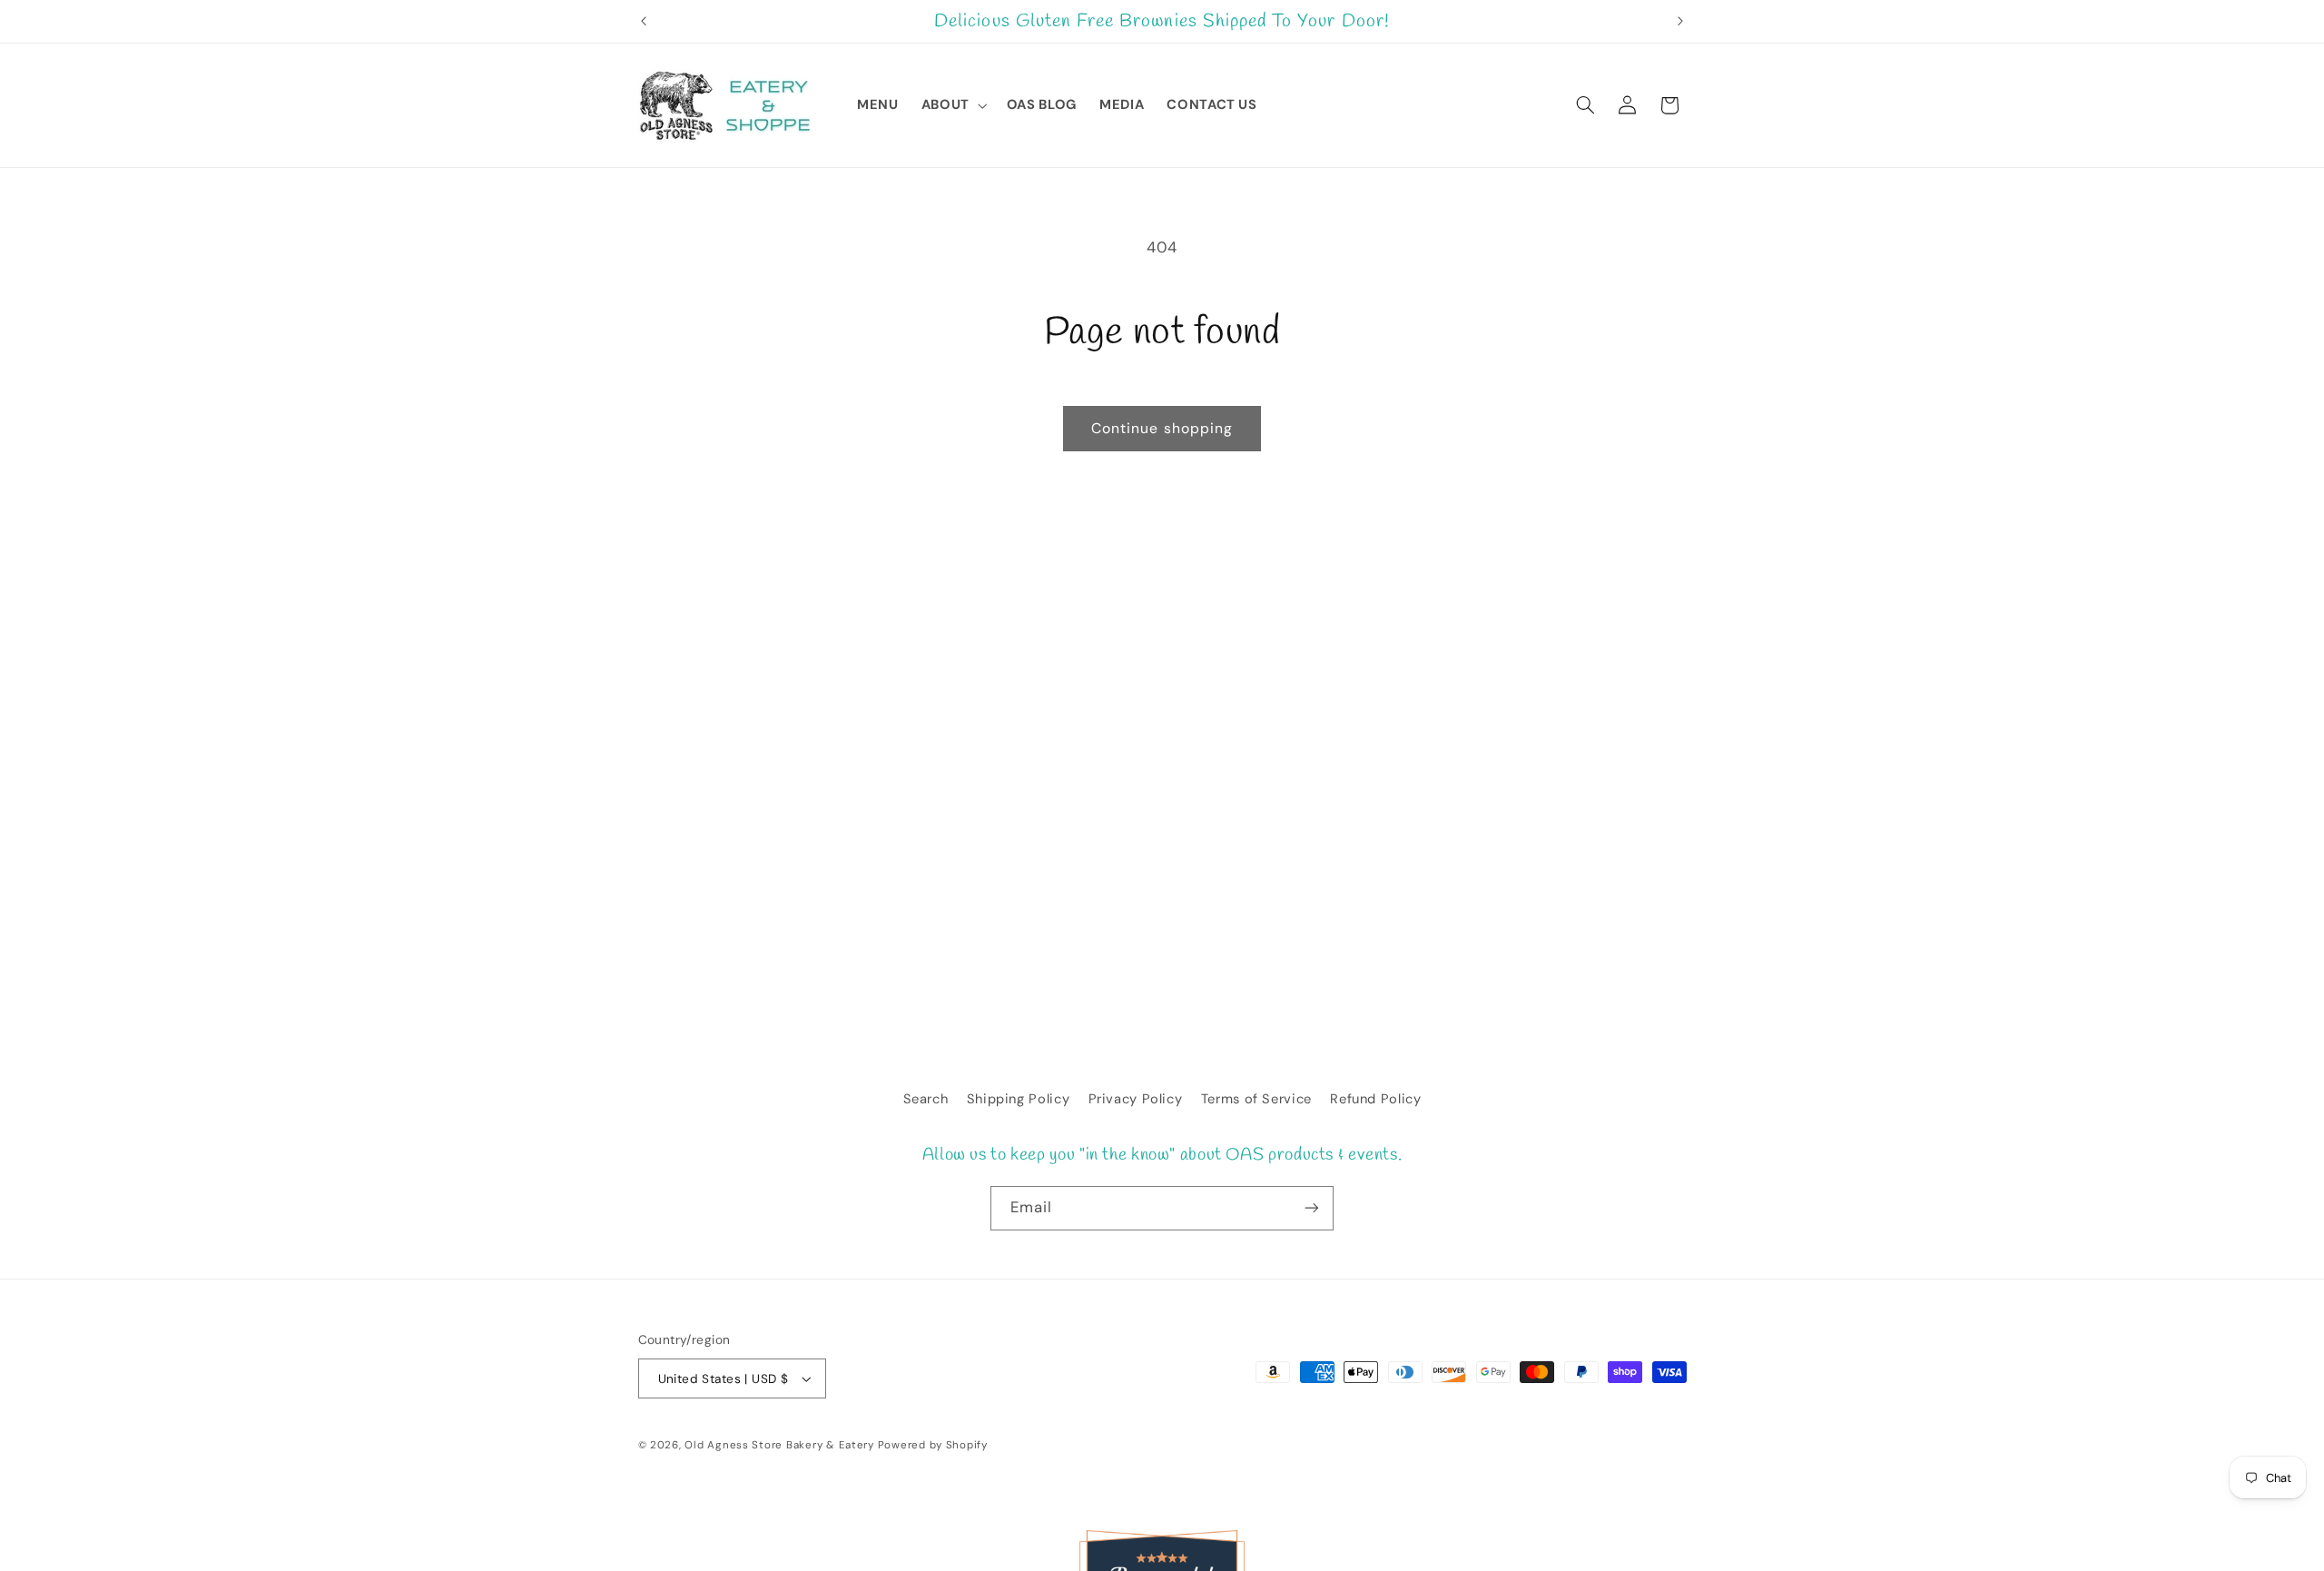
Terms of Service (1256, 1099)
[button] (952, 105)
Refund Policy (1375, 1099)
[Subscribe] (1312, 1208)
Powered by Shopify (933, 1445)
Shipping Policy (1018, 1099)
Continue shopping (1162, 428)
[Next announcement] (1680, 22)
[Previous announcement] (644, 22)
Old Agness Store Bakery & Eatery (779, 1445)
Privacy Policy (1136, 1099)
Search (926, 1099)
